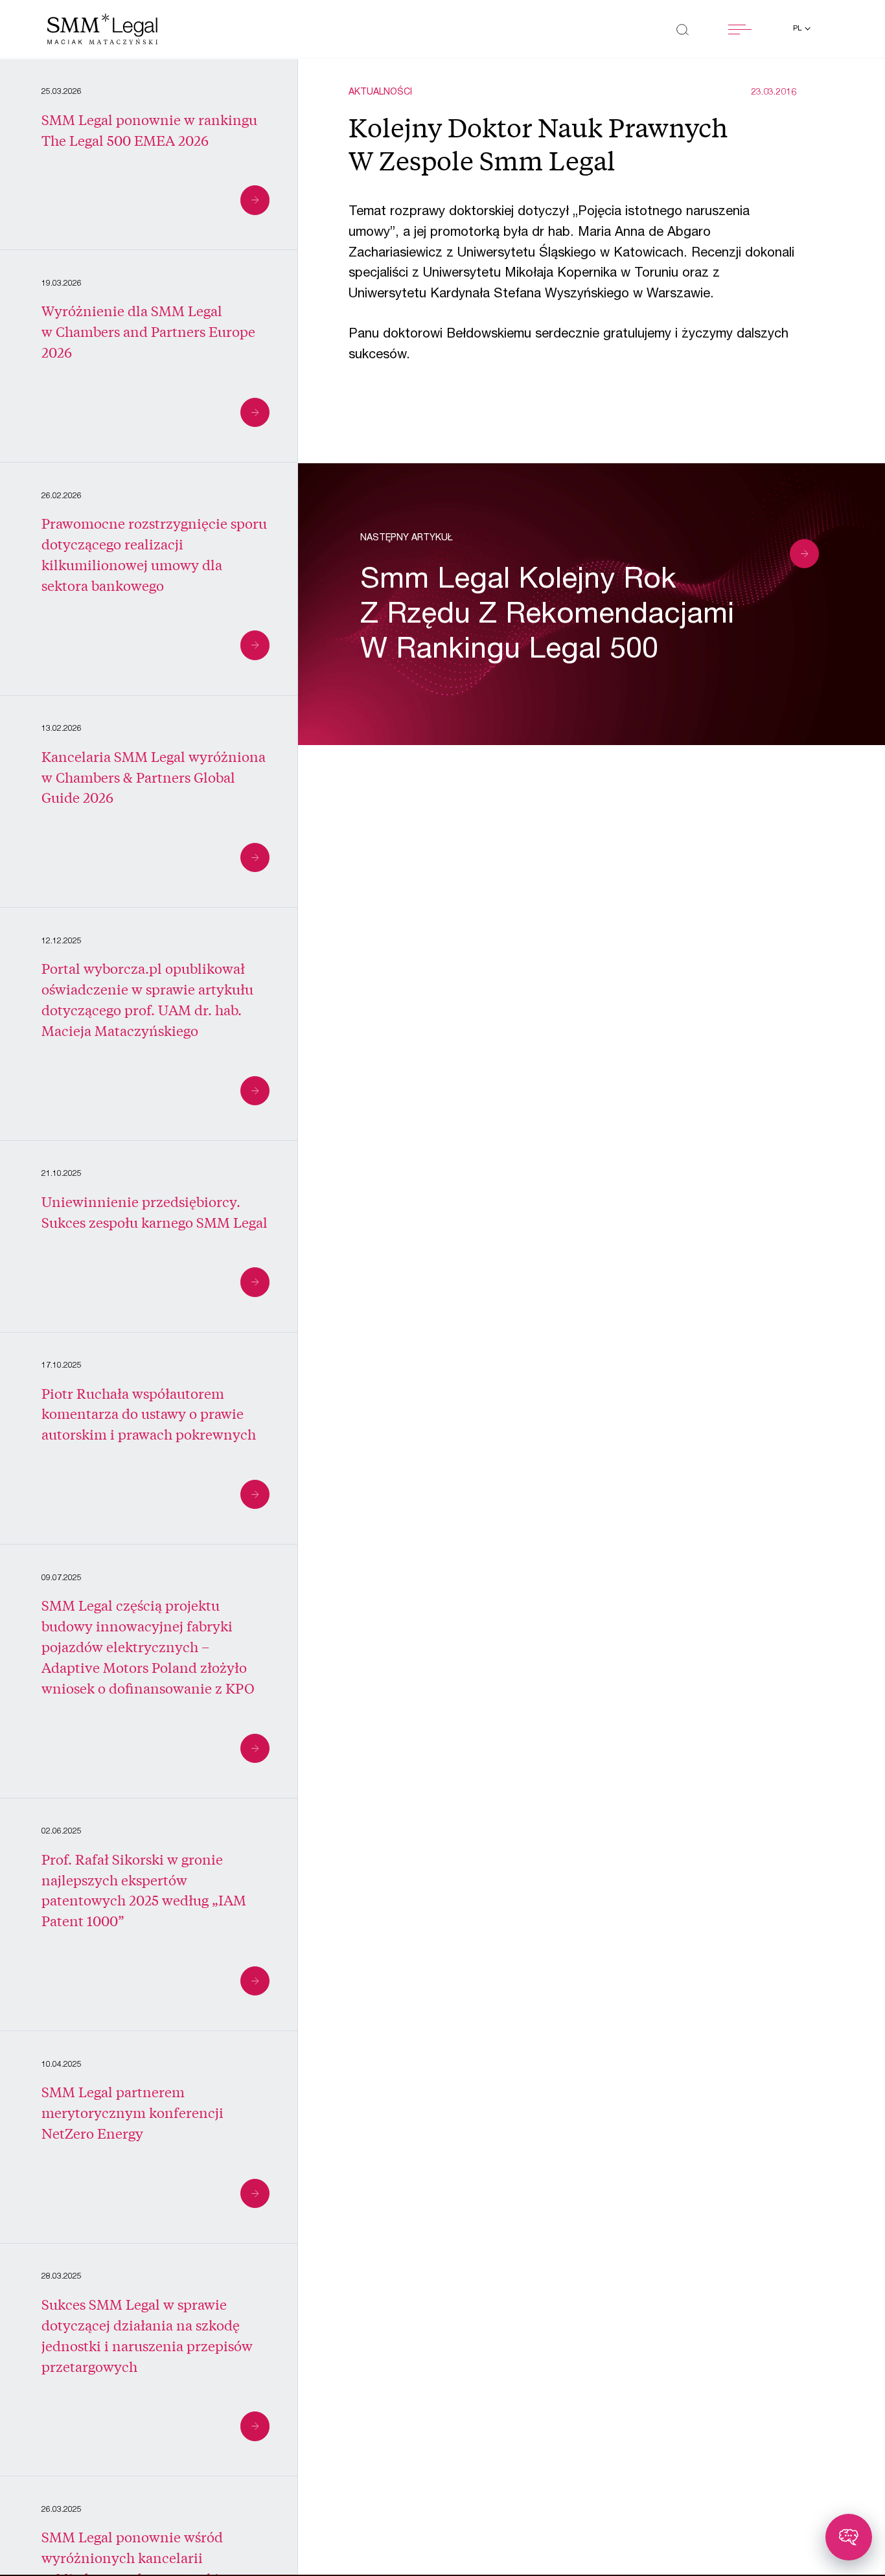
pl (798, 29)
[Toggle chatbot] (849, 2537)
